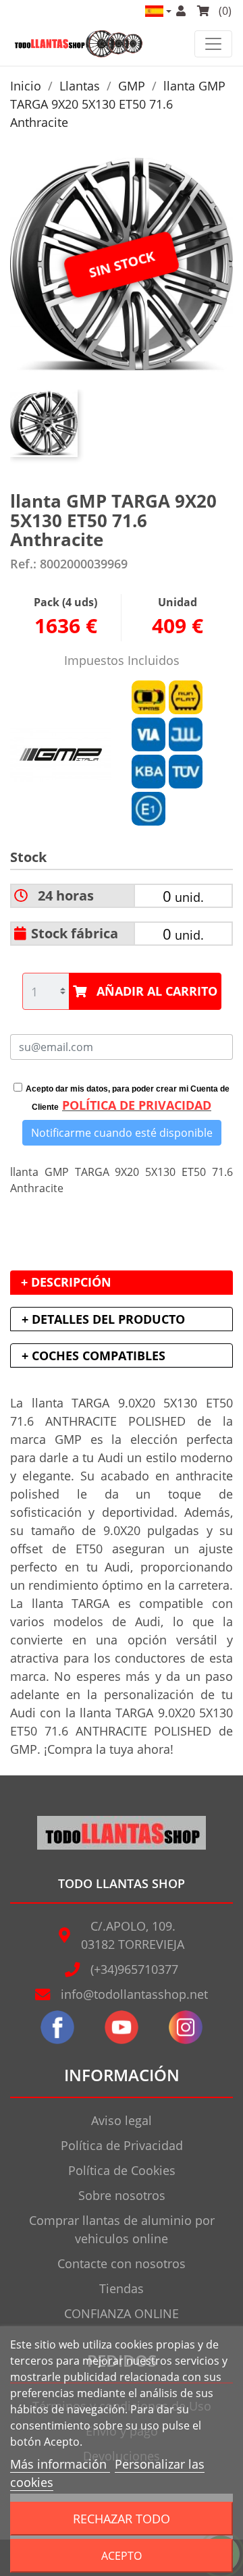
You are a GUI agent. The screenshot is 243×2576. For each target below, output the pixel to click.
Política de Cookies (122, 2170)
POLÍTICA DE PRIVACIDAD (137, 1105)
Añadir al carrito (157, 991)
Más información (60, 2464)
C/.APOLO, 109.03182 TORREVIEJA (133, 1935)
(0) (224, 11)
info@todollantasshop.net (134, 1994)
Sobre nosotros (122, 2195)
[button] (157, 11)
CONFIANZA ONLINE (122, 2313)
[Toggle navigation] (213, 44)
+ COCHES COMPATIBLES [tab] (93, 1356)
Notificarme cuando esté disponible (122, 1133)
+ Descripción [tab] (66, 1282)
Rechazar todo (122, 2518)
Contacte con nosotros (122, 2263)
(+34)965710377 (134, 1969)
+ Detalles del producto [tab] (103, 1319)
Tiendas (122, 2288)
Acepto (122, 2556)
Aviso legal (122, 2120)
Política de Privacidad (122, 2145)
